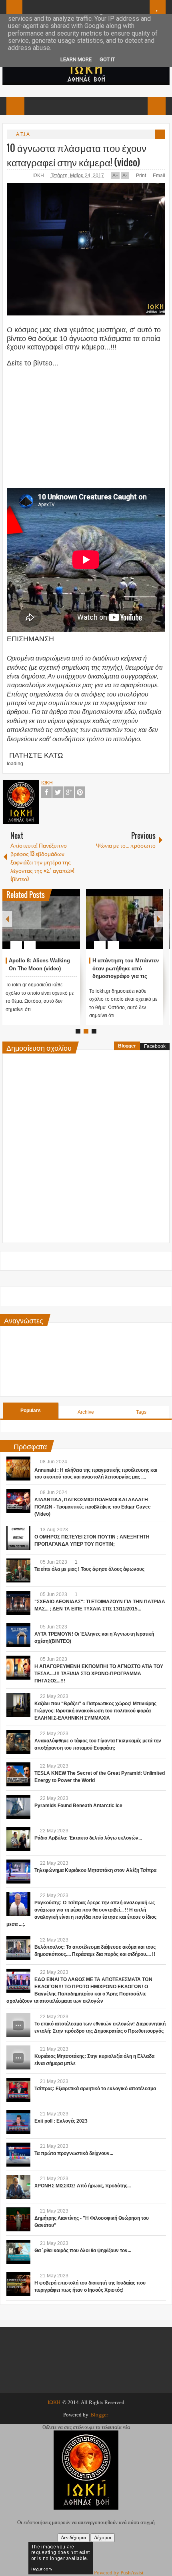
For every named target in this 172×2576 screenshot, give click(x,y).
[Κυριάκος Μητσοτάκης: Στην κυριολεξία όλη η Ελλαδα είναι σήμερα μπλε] (18, 2057)
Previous (7, 919)
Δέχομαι (103, 2537)
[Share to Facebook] (50, 926)
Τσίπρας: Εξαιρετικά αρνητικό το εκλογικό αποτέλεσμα (95, 2089)
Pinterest (80, 792)
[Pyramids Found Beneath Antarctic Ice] (18, 1807)
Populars (31, 1411)
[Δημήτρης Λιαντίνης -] (18, 2219)
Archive (86, 1412)
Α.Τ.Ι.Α (23, 134)
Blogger (127, 1046)
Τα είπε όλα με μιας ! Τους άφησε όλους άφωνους (89, 1569)
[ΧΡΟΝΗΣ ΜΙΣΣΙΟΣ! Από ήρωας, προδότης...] (18, 2187)
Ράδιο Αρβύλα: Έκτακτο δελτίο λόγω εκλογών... (88, 1838)
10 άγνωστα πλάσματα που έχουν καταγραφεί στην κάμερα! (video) (77, 155)
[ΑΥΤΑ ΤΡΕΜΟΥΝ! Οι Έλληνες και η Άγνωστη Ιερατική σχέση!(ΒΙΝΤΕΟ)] (18, 1635)
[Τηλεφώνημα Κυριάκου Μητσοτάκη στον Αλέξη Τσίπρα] (18, 1872)
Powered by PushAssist (119, 2573)
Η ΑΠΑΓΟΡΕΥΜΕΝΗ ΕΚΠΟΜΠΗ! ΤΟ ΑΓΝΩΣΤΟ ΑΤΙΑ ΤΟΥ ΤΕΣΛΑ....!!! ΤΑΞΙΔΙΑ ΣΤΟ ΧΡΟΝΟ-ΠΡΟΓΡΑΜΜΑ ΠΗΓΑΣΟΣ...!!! (99, 1674)
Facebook (46, 792)
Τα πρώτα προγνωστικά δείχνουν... (74, 2153)
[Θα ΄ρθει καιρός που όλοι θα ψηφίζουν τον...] (18, 2252)
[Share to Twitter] (60, 926)
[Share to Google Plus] (71, 926)
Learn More (76, 59)
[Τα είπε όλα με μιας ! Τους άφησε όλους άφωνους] (18, 1570)
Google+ (69, 792)
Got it (107, 59)
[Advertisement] (86, 424)
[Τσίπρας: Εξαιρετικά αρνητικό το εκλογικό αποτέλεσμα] (18, 2090)
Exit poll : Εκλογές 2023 (61, 2121)
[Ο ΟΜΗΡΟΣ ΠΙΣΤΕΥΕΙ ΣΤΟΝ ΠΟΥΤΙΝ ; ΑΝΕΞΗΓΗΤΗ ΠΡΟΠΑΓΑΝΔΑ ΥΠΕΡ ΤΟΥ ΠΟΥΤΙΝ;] (18, 1538)
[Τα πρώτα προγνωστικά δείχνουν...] (18, 2155)
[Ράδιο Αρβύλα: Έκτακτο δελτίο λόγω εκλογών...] (18, 1839)
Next (159, 919)
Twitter (58, 792)
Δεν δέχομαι (74, 2537)
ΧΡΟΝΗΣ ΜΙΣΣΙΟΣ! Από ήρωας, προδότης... (83, 2186)
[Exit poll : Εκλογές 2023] (18, 2122)
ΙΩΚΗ (39, 176)
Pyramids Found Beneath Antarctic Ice (78, 1806)
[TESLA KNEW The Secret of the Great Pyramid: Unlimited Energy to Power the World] (18, 1774)
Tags (141, 1412)
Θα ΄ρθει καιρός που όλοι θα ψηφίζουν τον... (83, 2251)
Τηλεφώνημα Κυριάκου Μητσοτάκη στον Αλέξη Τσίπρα (95, 1870)
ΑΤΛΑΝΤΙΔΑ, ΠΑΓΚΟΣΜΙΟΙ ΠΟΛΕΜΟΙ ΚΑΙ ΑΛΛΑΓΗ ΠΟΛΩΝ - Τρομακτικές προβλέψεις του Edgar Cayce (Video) (93, 1507)
